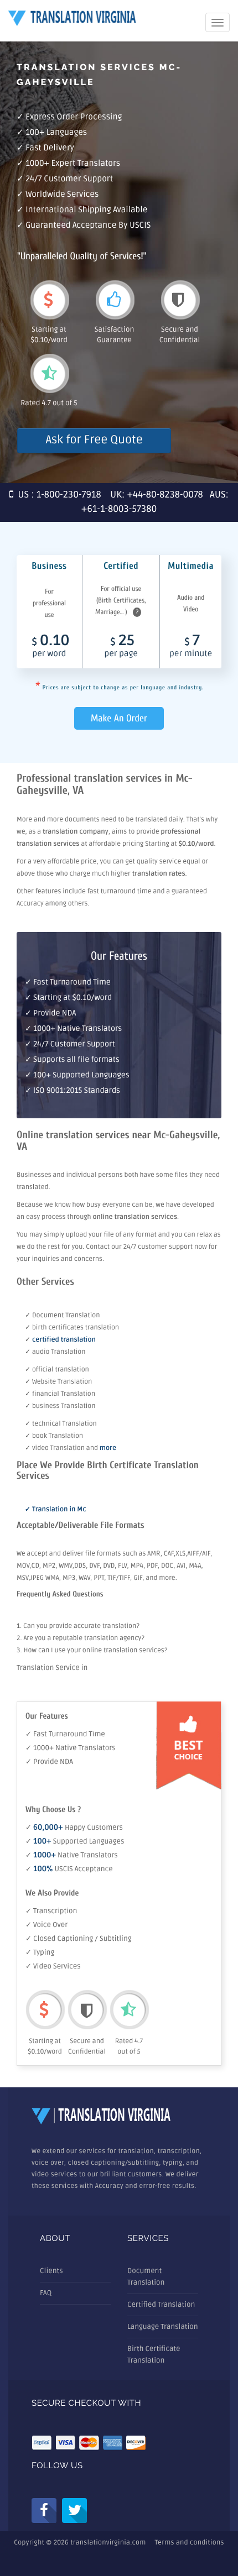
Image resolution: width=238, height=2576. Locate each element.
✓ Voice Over (46, 1925)
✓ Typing (40, 1952)
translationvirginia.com (108, 2543)
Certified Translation (161, 2305)
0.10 (51, 647)
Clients (51, 2271)
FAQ (46, 2293)
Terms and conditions (190, 2543)
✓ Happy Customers (74, 1828)
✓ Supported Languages (75, 1841)
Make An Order (119, 718)
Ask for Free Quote (94, 440)
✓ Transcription (51, 1911)
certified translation (64, 1340)
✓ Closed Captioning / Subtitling (79, 1939)
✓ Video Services (53, 1966)
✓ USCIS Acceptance (69, 1869)
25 (121, 647)
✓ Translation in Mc (56, 1509)
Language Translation (163, 2327)
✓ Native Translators (72, 1855)
